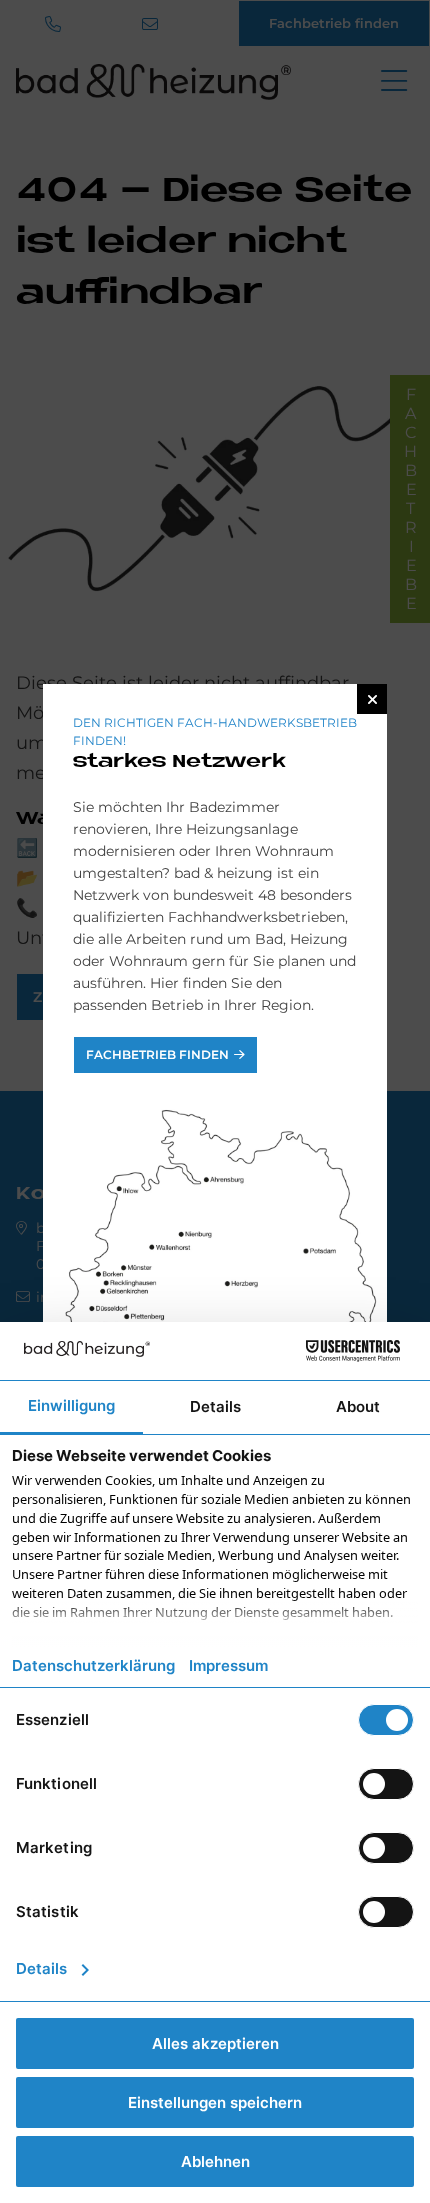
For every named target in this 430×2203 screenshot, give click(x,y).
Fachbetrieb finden (157, 1054)
